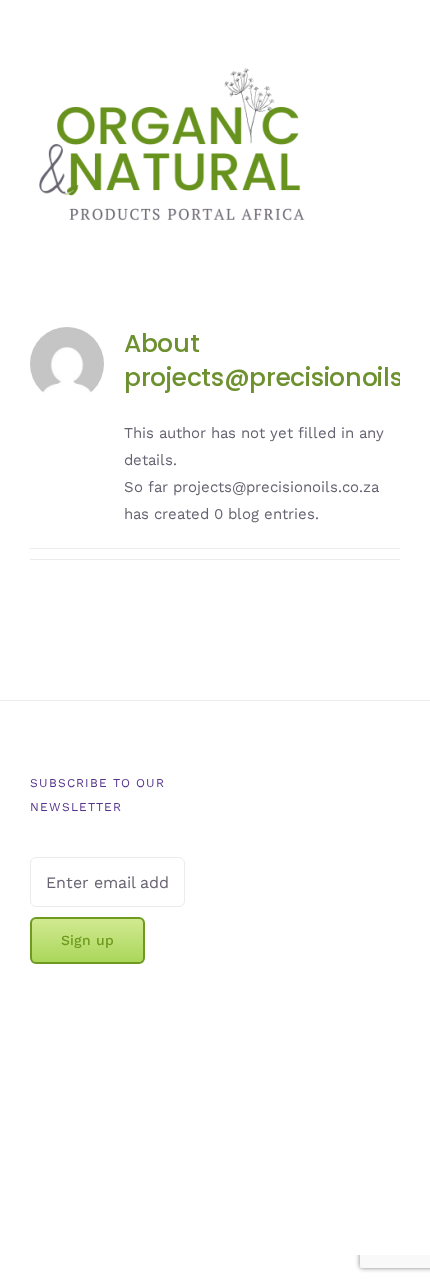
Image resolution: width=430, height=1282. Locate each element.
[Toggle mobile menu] (392, 111)
